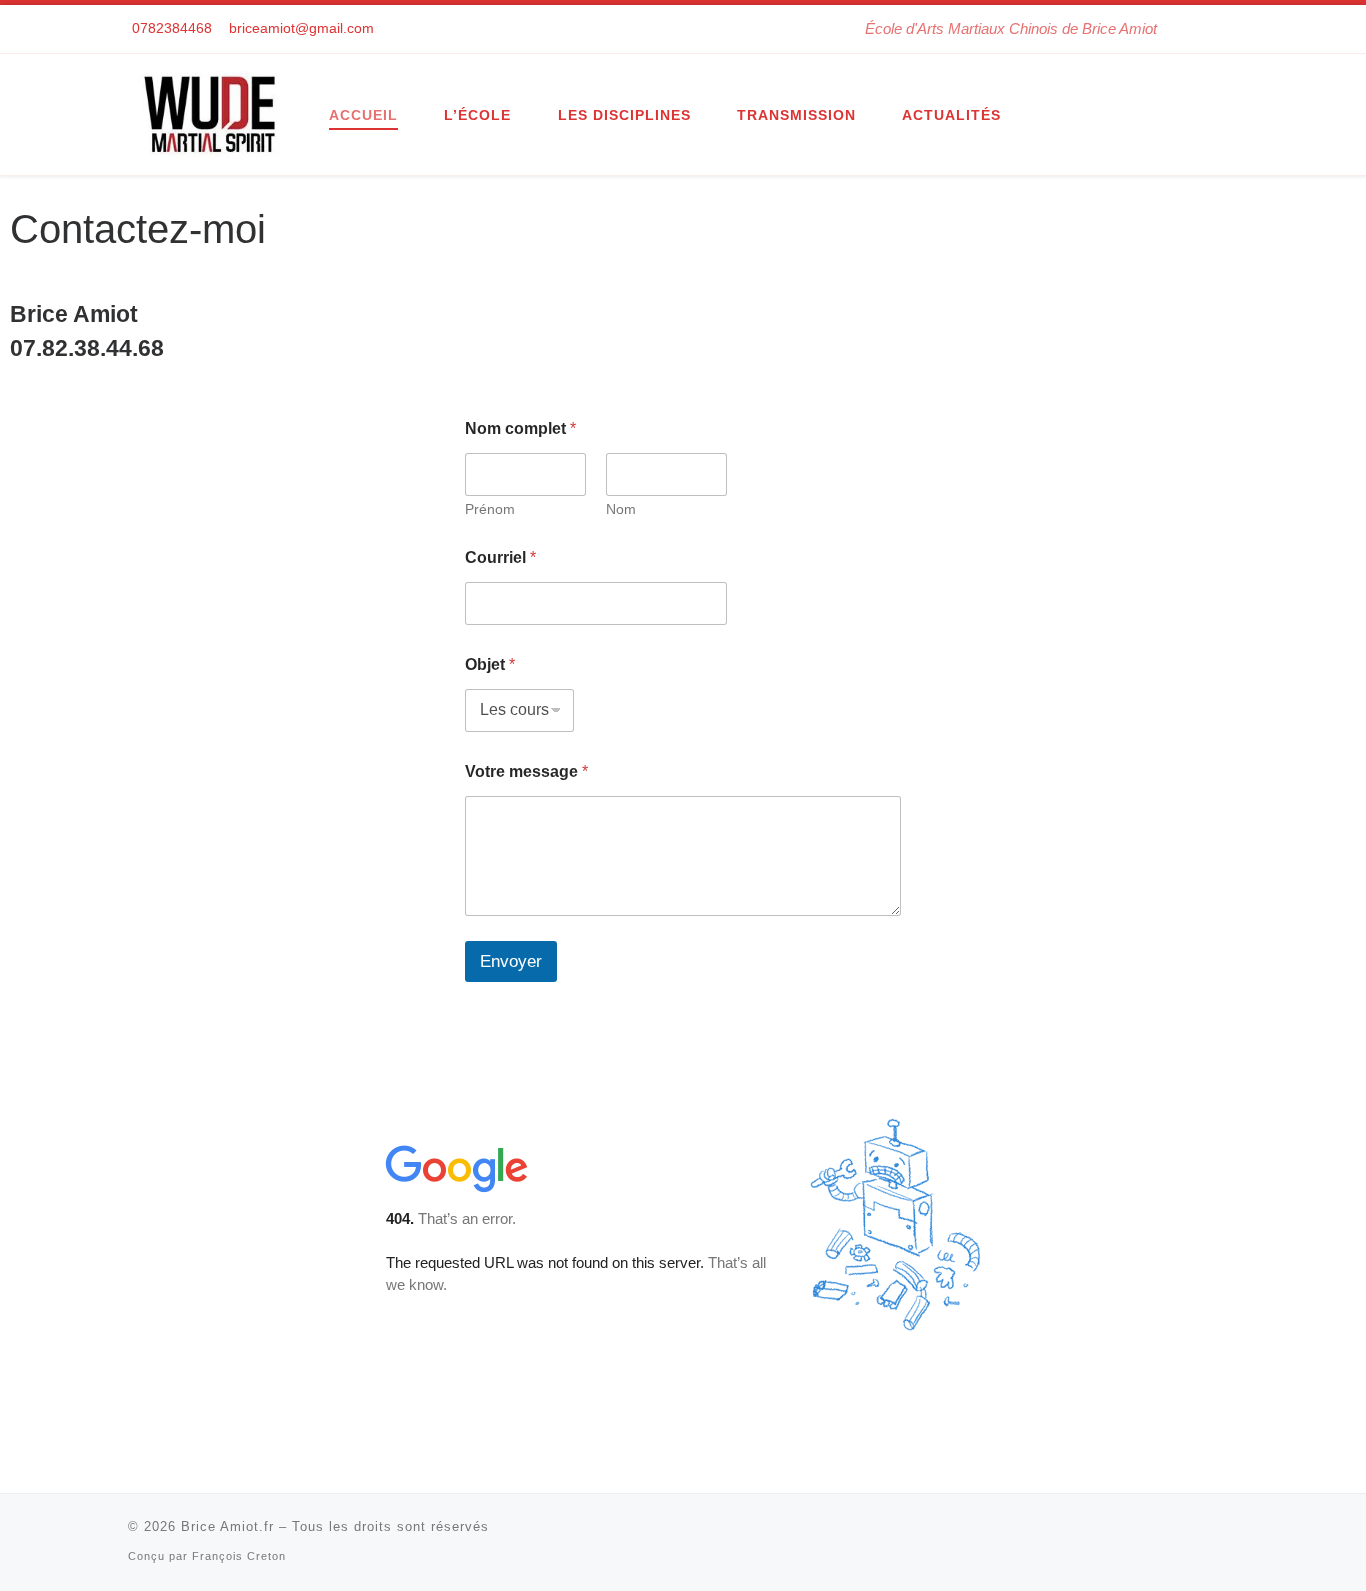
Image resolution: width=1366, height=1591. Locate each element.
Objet (490, 664)
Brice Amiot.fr (227, 1526)
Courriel (500, 557)
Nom (621, 509)
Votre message (526, 771)
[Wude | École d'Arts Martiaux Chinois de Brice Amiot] (213, 111)
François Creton (239, 1556)
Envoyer (511, 961)
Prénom (490, 509)
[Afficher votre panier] (1227, 29)
